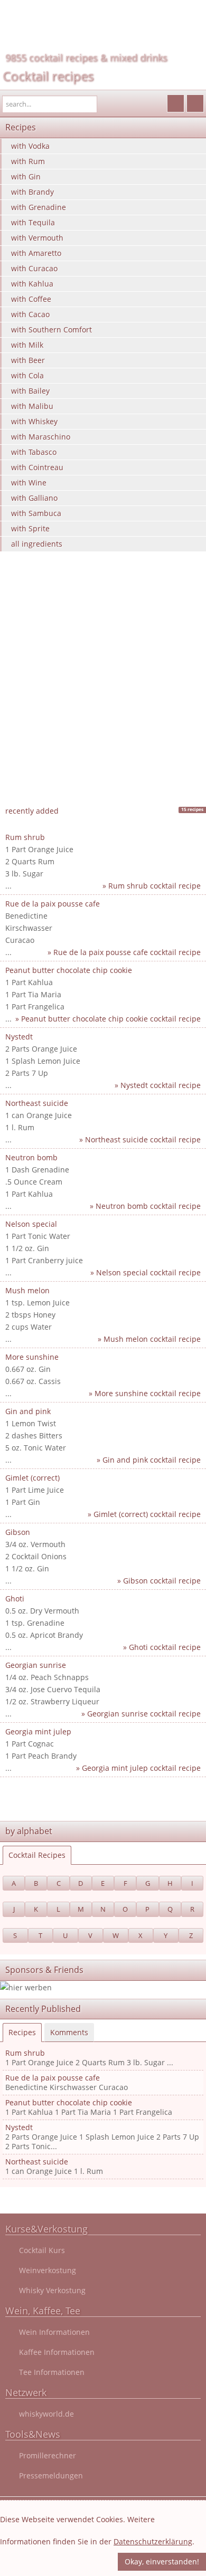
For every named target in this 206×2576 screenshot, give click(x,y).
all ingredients (37, 544)
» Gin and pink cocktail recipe (149, 1460)
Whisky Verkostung (52, 2290)
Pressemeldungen (51, 2475)
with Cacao (30, 314)
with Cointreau (37, 467)
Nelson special (31, 1224)
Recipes (22, 2032)
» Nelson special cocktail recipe (146, 1272)
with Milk (27, 345)
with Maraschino (41, 437)
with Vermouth (37, 238)
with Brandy (32, 192)
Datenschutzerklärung (153, 2541)
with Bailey (30, 391)
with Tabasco (34, 452)
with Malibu (32, 406)
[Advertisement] (103, 693)
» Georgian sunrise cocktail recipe (141, 1714)
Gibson (18, 1532)
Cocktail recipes (48, 76)
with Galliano (34, 498)
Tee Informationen (52, 2372)
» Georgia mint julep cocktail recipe (138, 1768)
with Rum (28, 161)
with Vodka (30, 146)
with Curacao (34, 268)
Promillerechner (48, 2455)
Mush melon (27, 1290)
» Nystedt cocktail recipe (158, 1085)
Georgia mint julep (38, 1731)
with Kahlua (32, 284)
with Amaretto (36, 253)
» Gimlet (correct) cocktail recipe (144, 1514)
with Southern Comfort (51, 330)
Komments (69, 2032)
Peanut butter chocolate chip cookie (69, 970)
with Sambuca (36, 513)
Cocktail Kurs (42, 2250)
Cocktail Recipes (37, 1855)
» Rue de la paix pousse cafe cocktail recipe (124, 952)
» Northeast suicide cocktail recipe (140, 1139)
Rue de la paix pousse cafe (53, 904)
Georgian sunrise (36, 1665)
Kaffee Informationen (57, 2352)
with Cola (27, 375)
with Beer (28, 360)
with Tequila (33, 222)
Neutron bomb (31, 1157)
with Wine (29, 483)
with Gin (26, 176)
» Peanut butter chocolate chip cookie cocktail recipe (108, 1019)
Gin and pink (28, 1411)
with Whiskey (34, 421)
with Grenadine (39, 207)
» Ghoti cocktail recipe (162, 1647)
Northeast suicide (37, 1103)
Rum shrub (25, 837)
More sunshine (32, 1357)
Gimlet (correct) (32, 1478)
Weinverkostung (48, 2270)
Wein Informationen (54, 2332)
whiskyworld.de (46, 2414)
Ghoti (15, 1599)
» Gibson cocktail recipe (159, 1581)
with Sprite (30, 528)
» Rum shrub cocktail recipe (152, 886)
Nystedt (19, 1037)
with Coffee (31, 299)
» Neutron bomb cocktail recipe (145, 1206)
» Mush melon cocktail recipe (149, 1339)
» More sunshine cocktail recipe (145, 1393)
